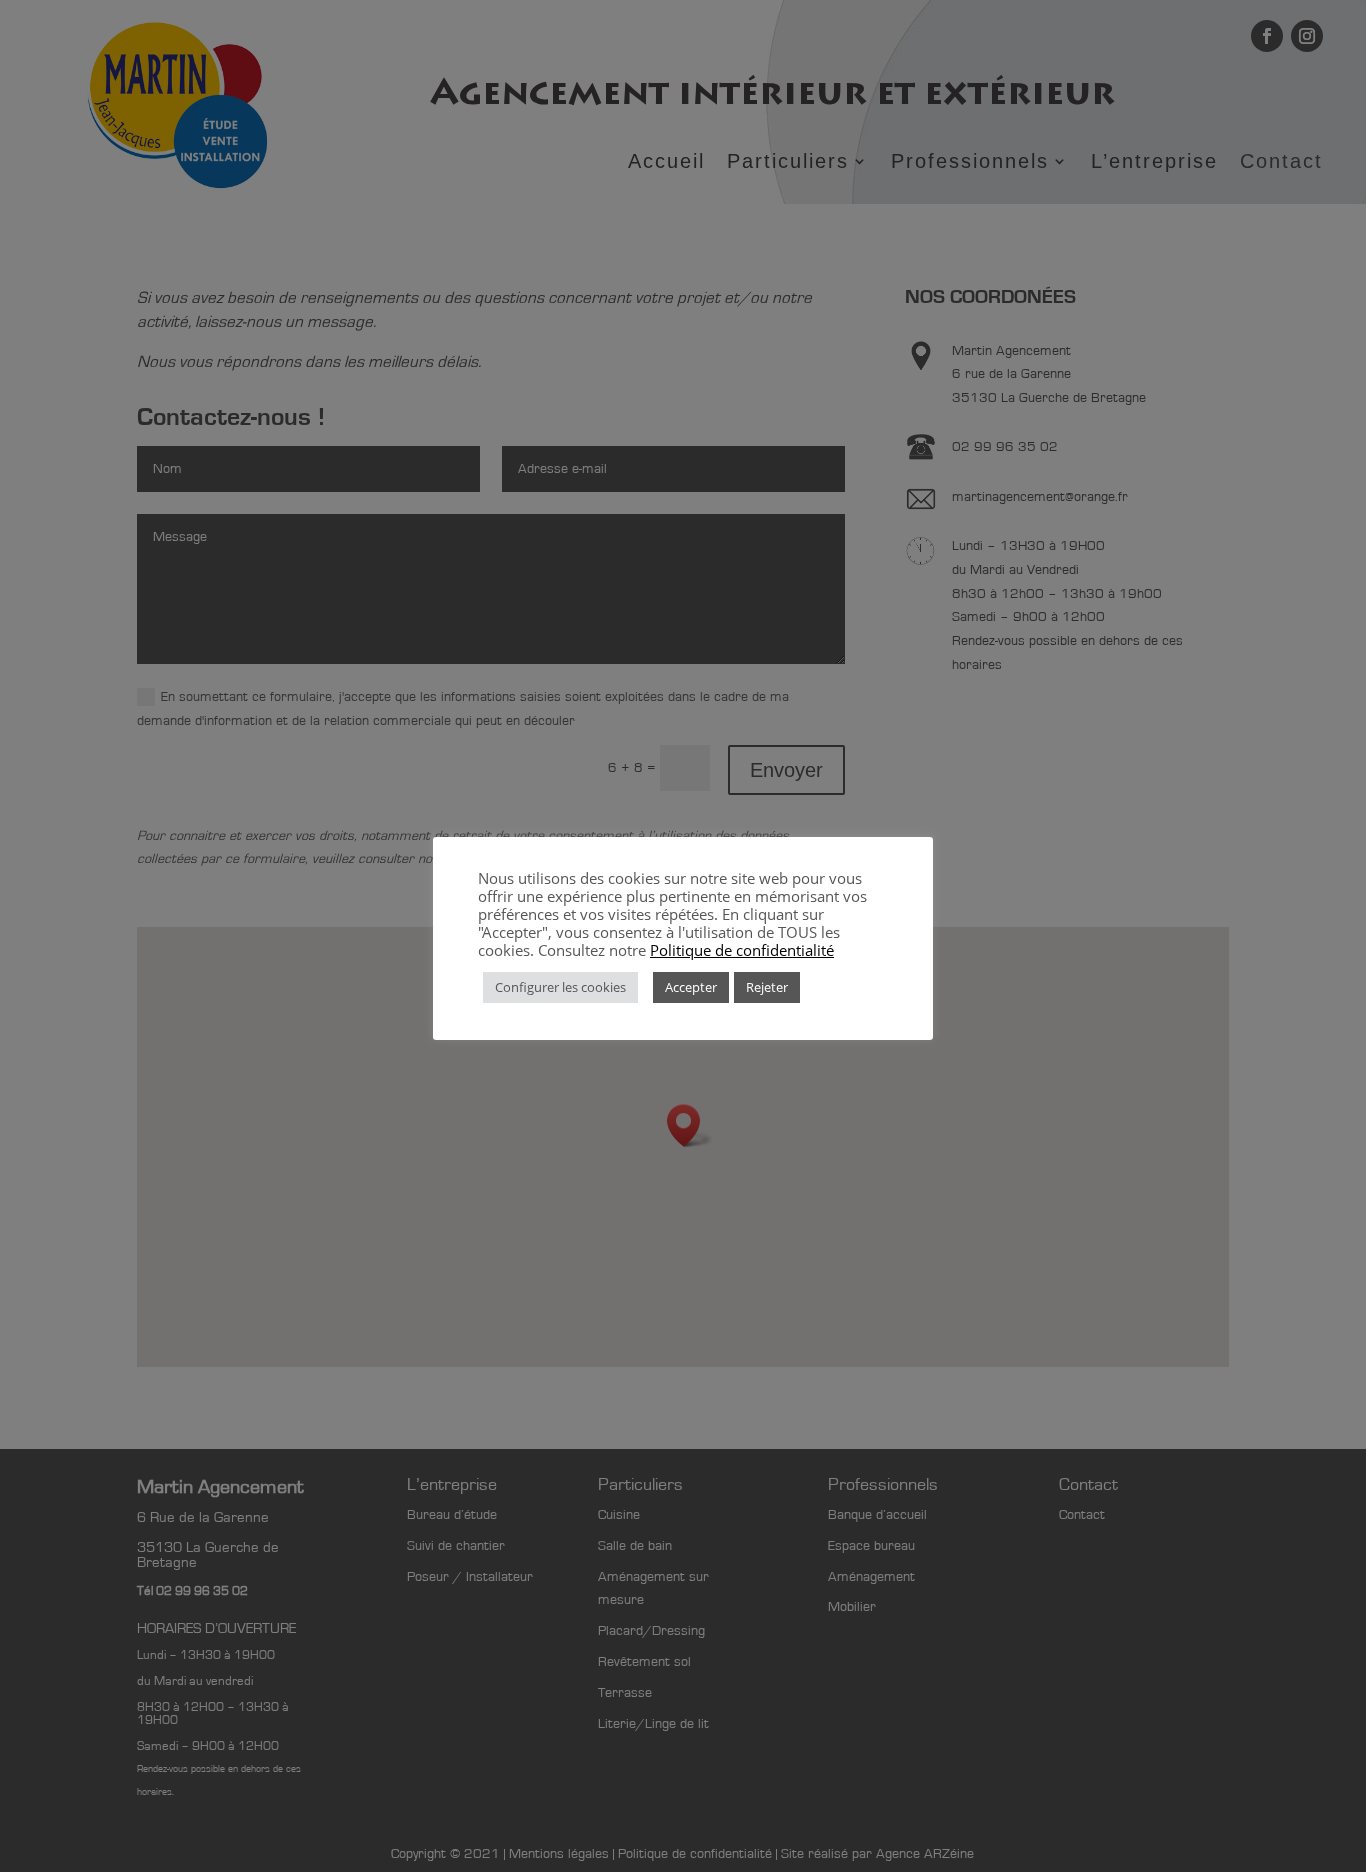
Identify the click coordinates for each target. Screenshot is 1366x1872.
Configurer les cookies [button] (560, 987)
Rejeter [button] (767, 987)
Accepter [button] (691, 987)
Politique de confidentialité (742, 950)
